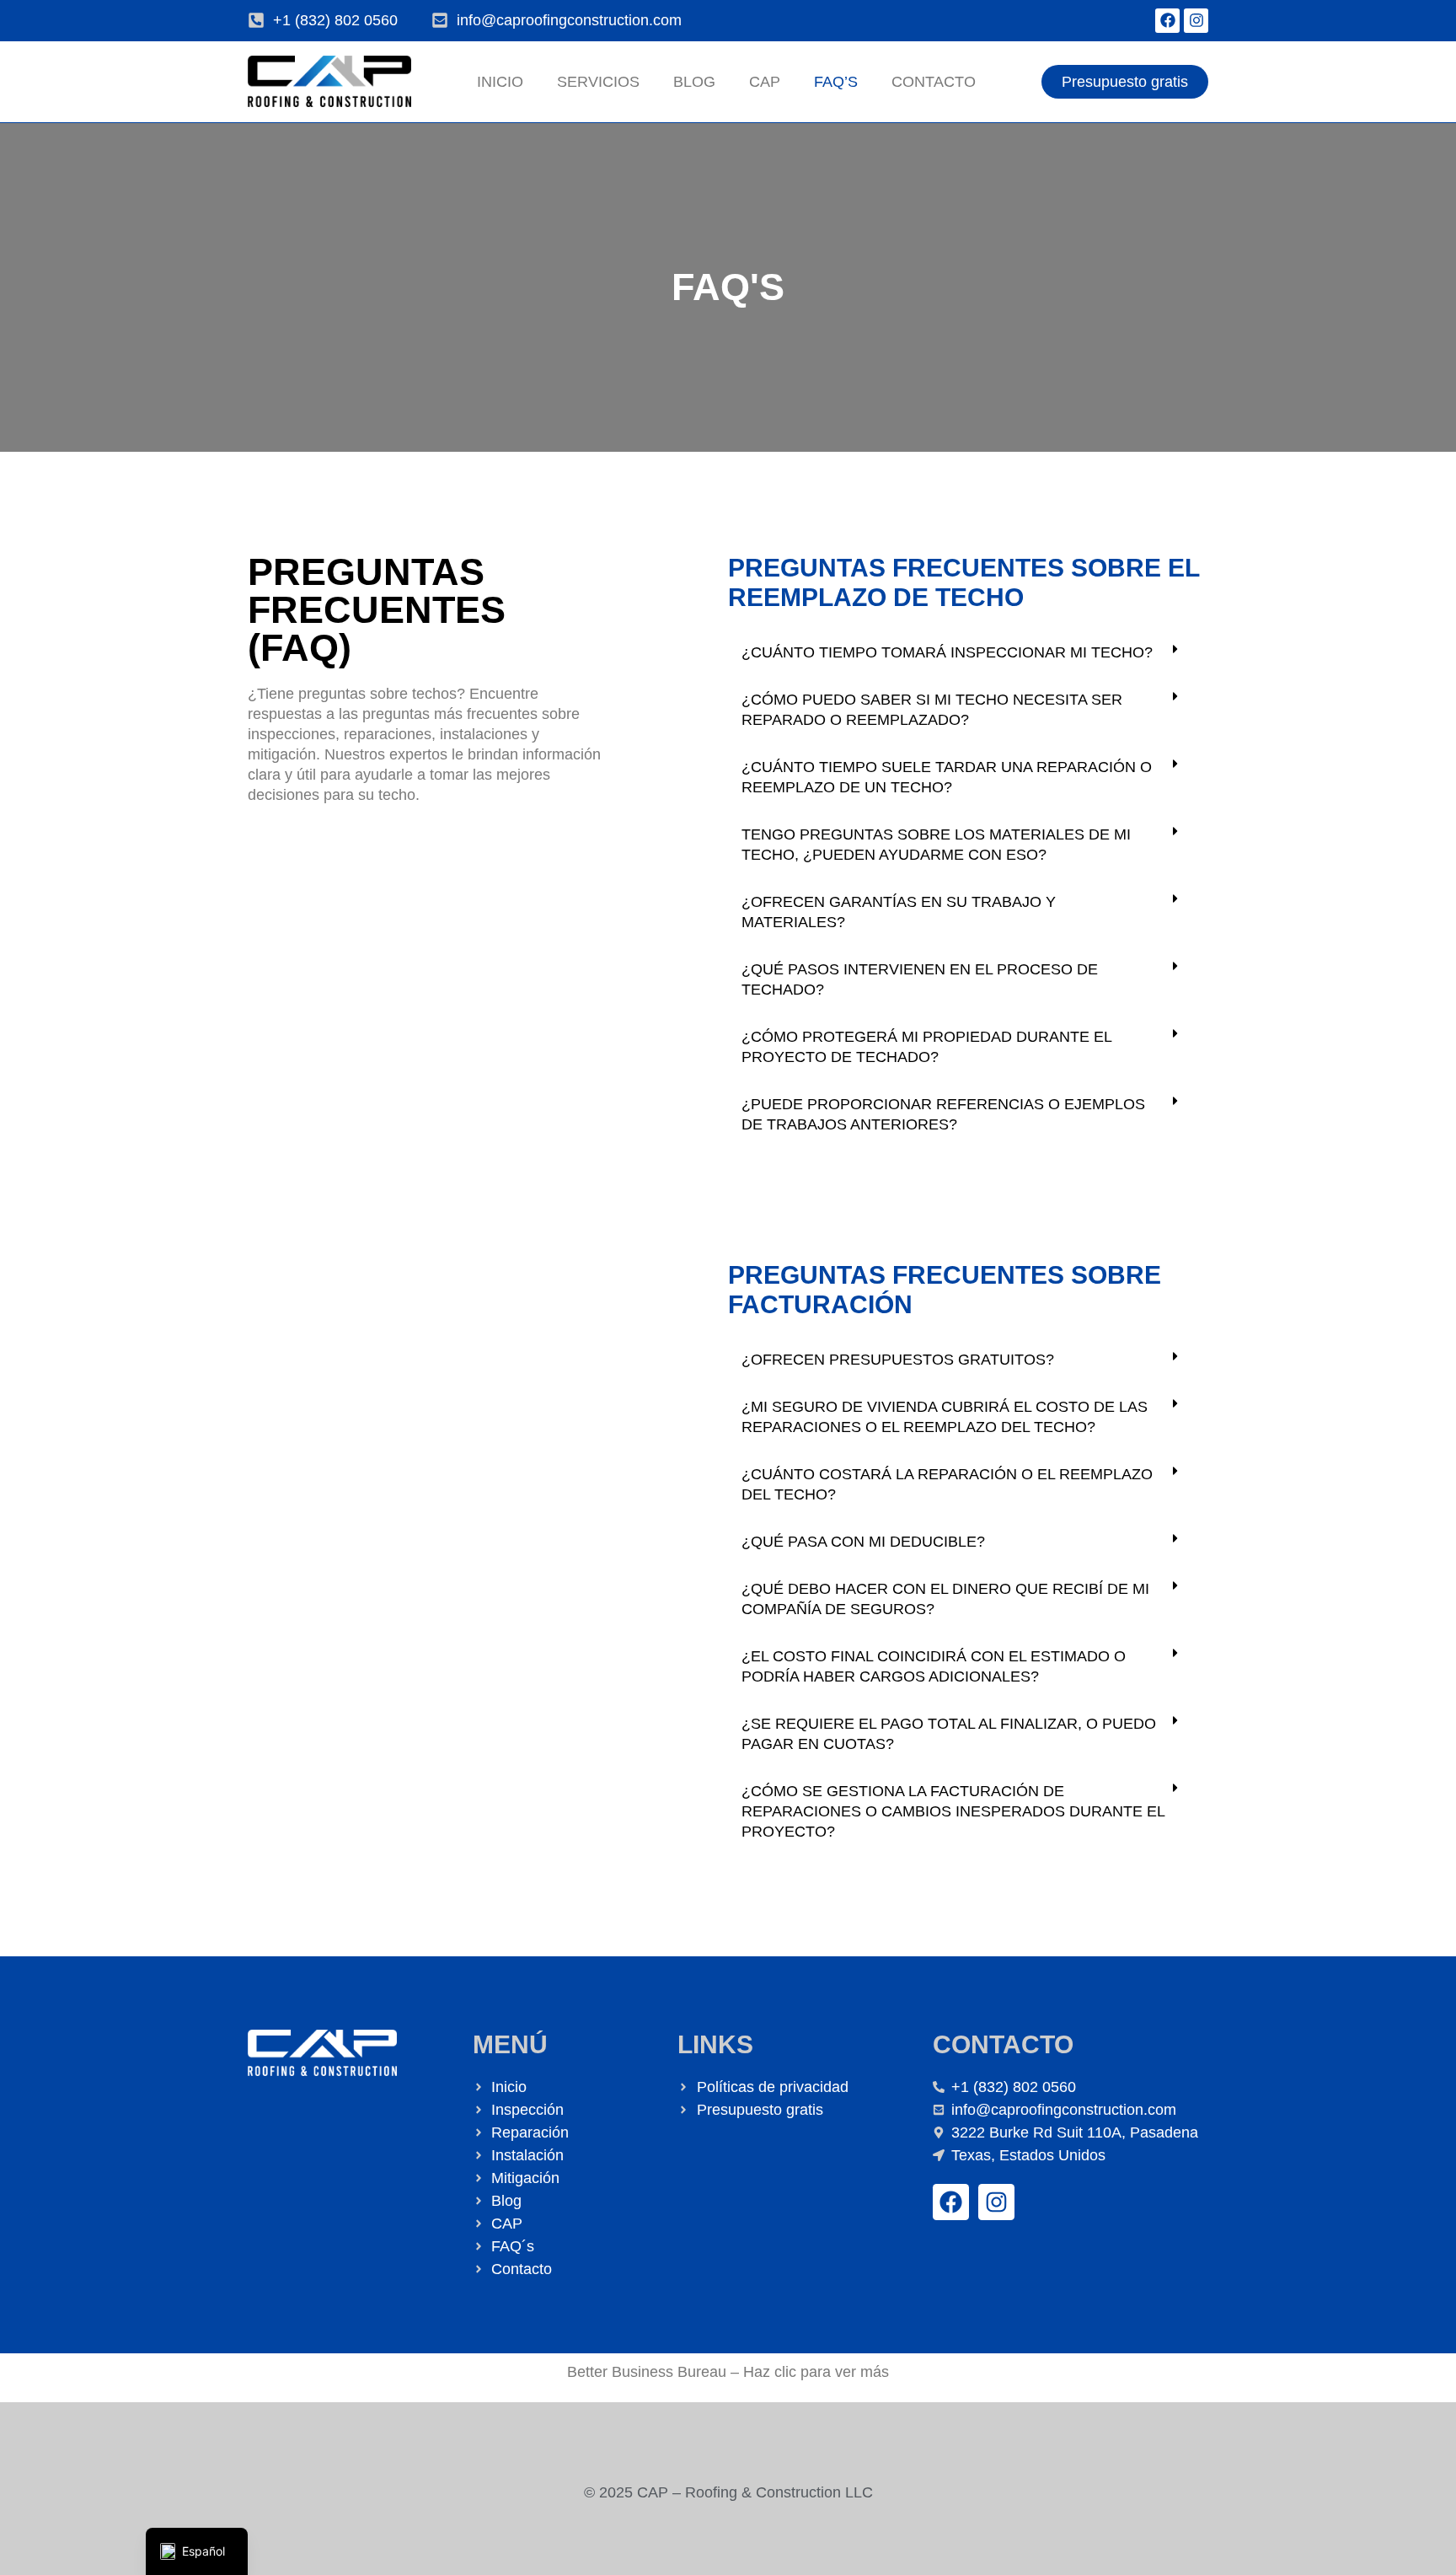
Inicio (500, 82)
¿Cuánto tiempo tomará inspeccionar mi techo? (947, 652)
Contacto (934, 82)
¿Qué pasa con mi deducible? (863, 1542)
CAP (765, 82)
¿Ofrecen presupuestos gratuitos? (898, 1360)
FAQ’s (836, 82)
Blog (694, 82)
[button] (968, 652)
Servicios (598, 82)
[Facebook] (1167, 21)
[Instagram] (1196, 21)
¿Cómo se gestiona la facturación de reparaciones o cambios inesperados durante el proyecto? (953, 1811)
